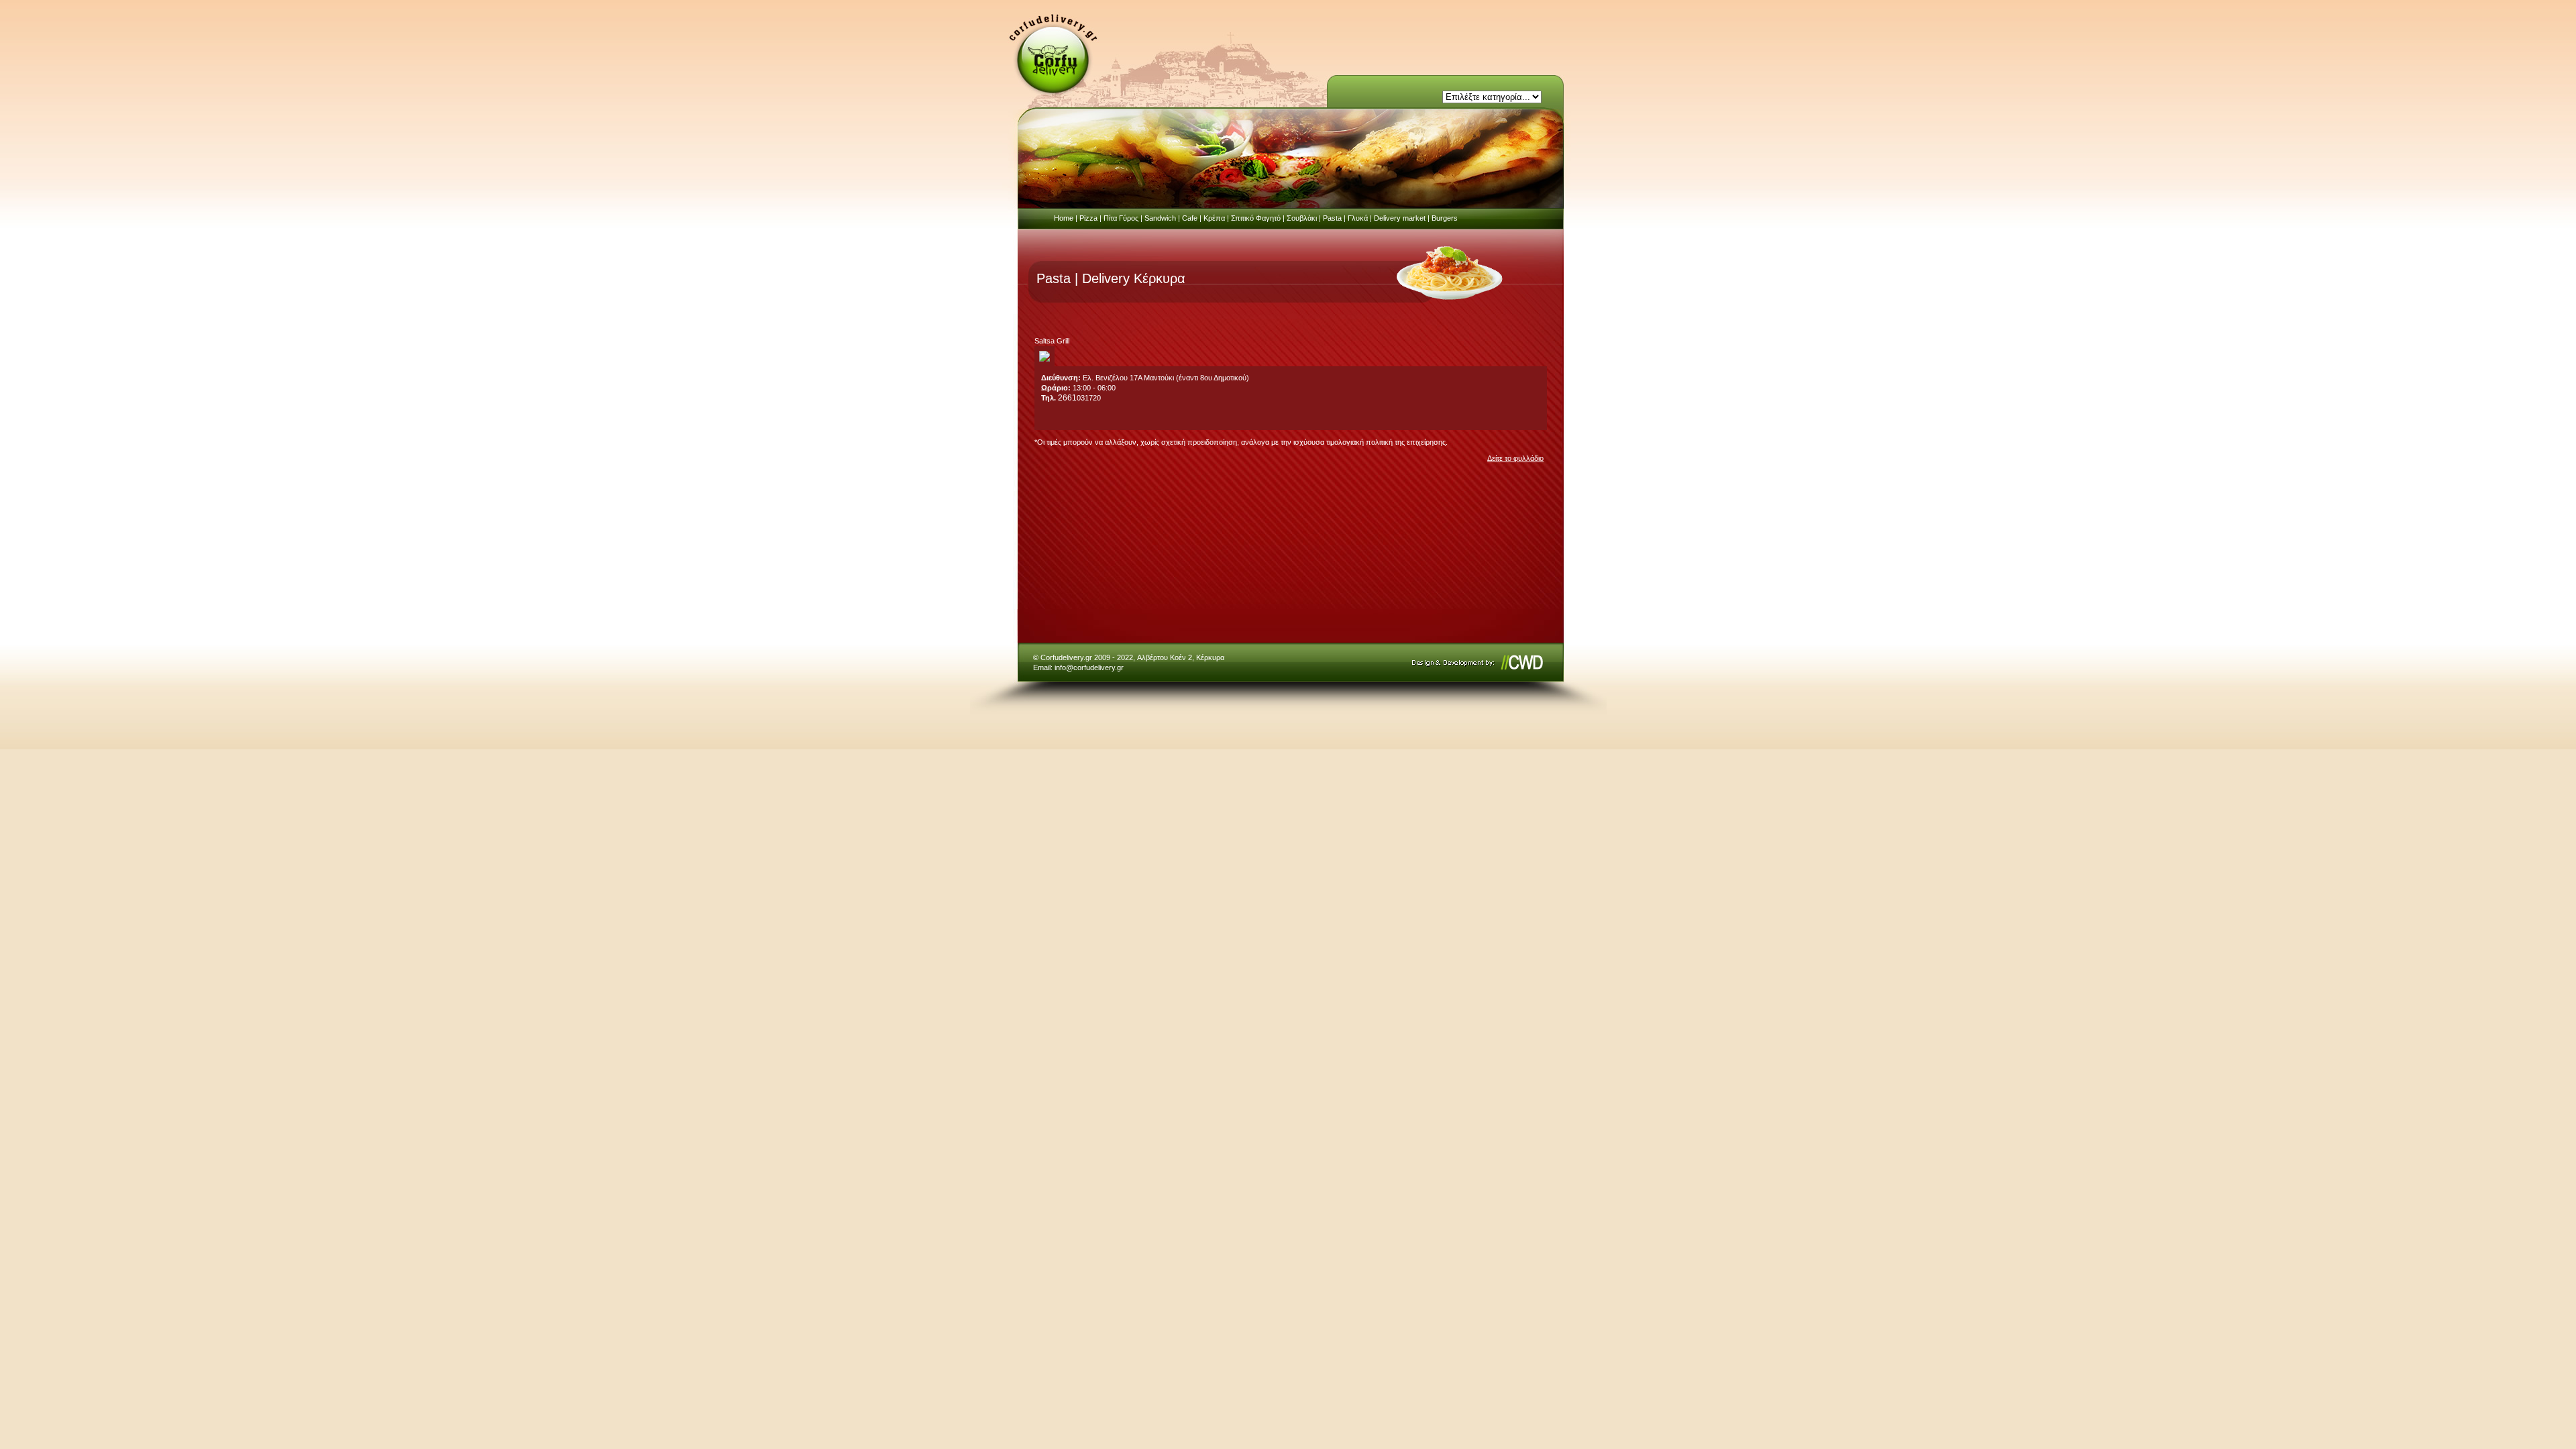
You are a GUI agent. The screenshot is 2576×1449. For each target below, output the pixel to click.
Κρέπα (1214, 218)
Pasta (1332, 218)
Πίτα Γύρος (1121, 218)
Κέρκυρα (1210, 657)
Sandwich (1160, 218)
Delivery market (1400, 218)
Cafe (1190, 218)
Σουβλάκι (1302, 218)
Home (1064, 218)
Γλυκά (1358, 218)
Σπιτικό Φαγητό (1256, 218)
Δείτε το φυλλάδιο (1515, 458)
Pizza (1088, 218)
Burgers (1445, 218)
